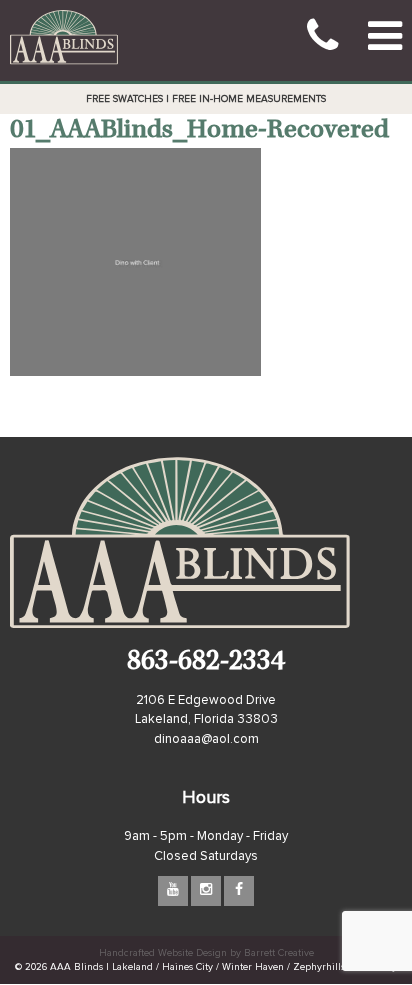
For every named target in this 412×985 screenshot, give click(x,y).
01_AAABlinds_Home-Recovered (199, 131)
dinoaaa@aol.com (206, 739)
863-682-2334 (206, 663)
